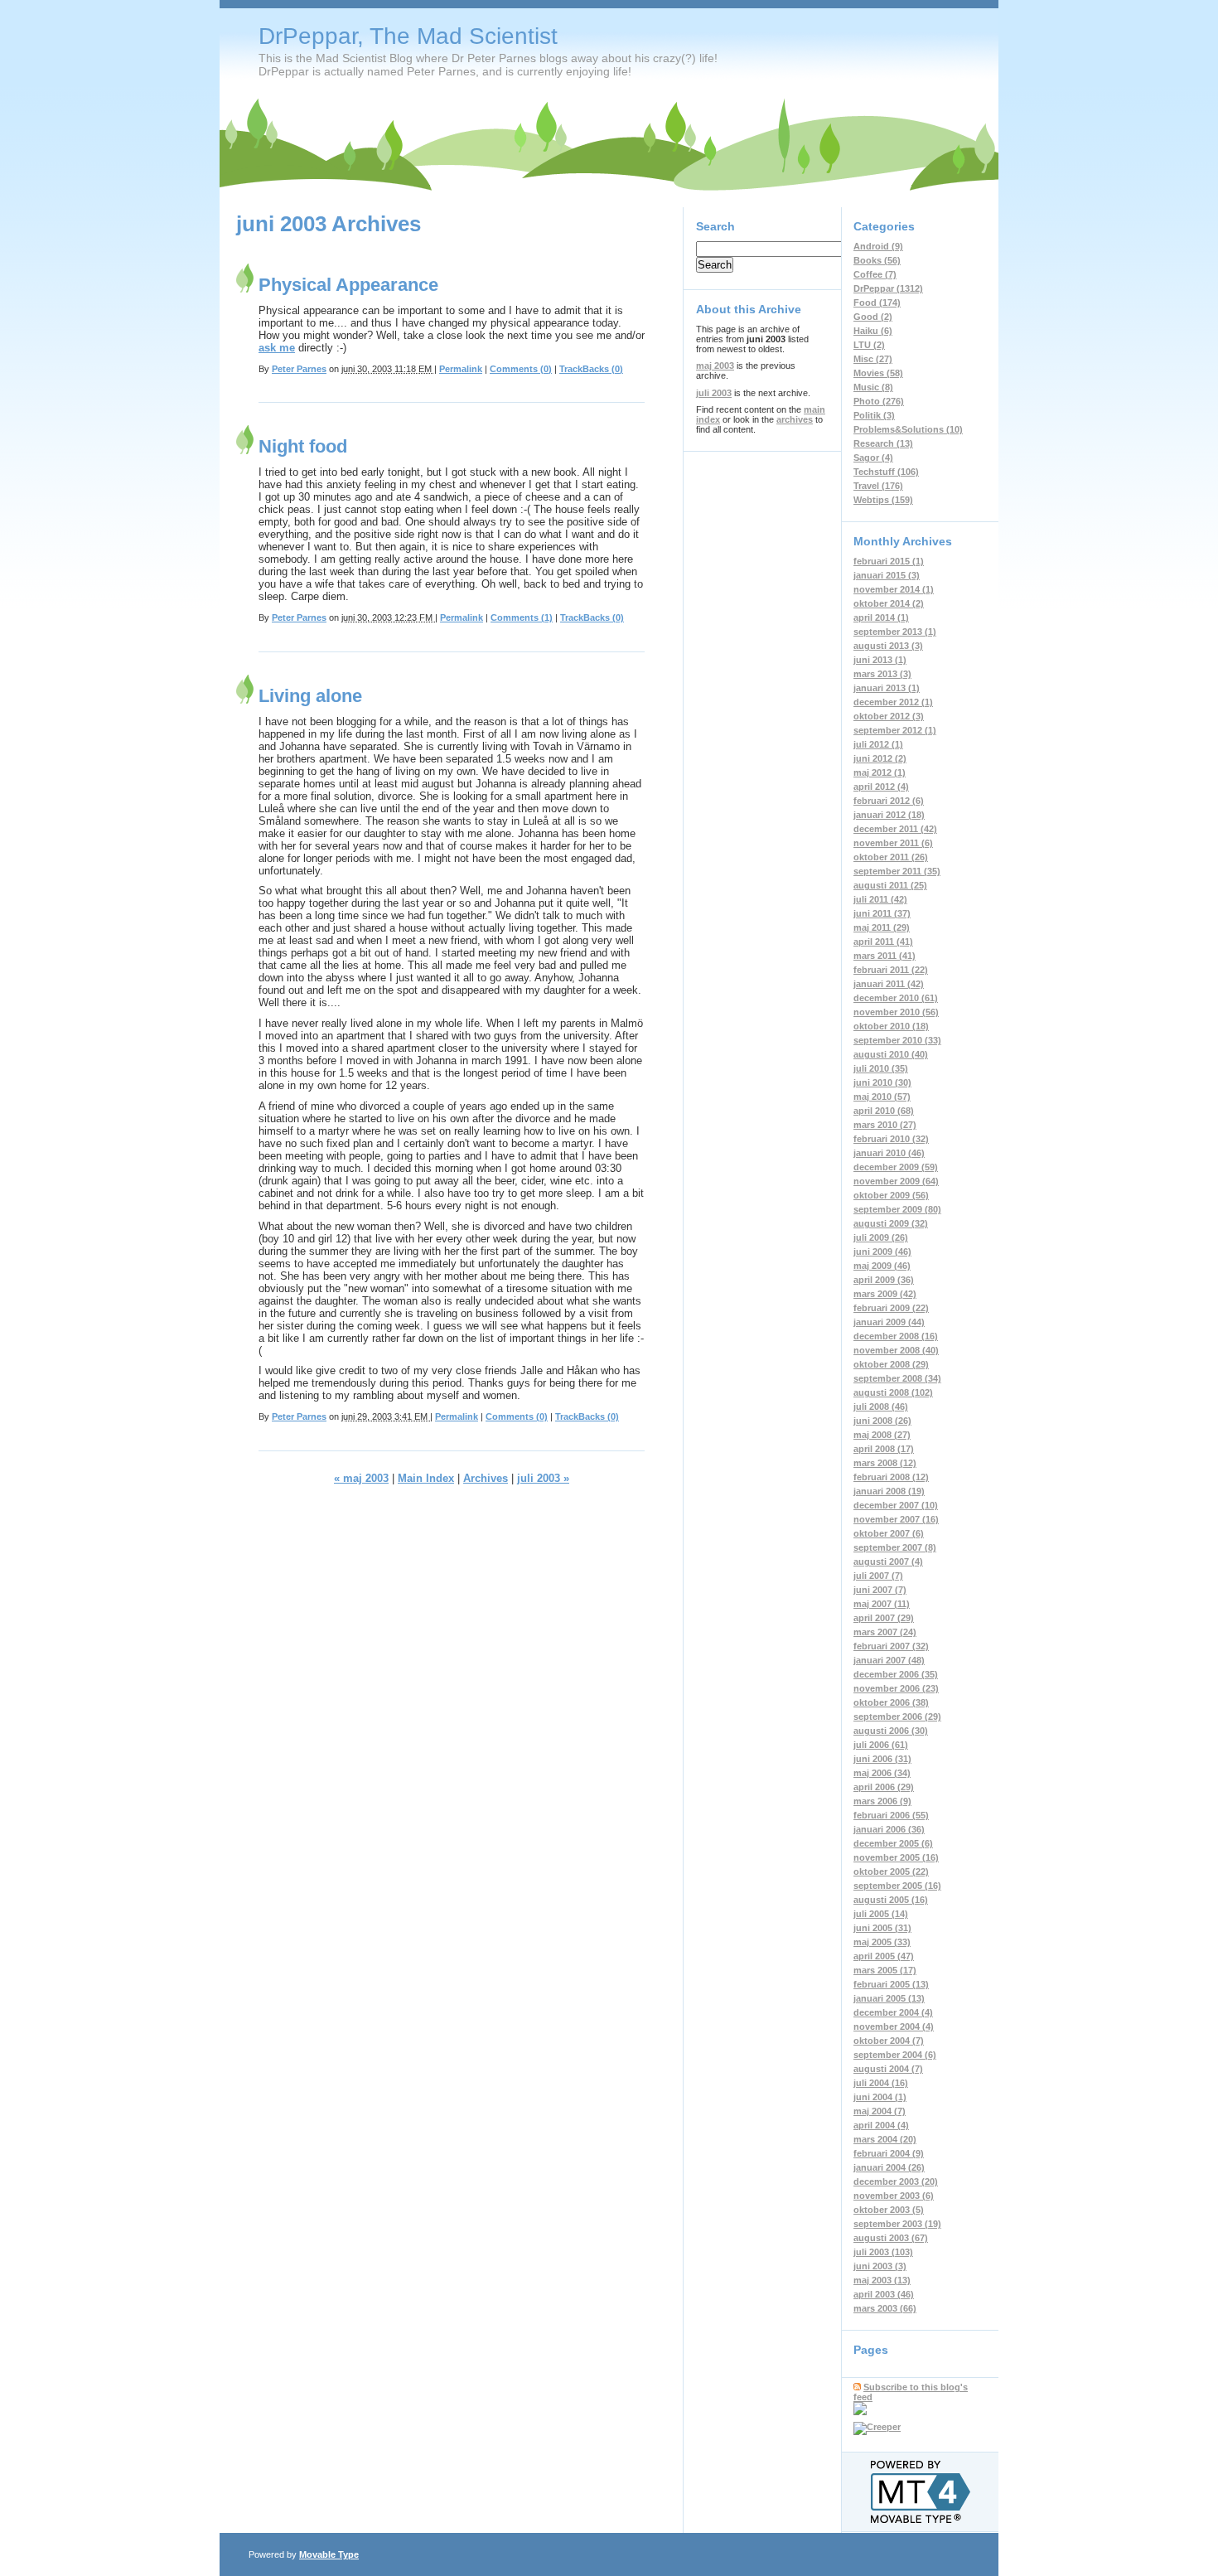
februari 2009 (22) (891, 1308)
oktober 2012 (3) (889, 716)
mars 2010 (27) (885, 1125)
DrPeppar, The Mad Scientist (408, 36)
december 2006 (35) (896, 1674)
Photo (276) (879, 401)
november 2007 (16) (896, 1519)
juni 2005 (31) (882, 1928)
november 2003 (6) (894, 2196)
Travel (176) (878, 486)
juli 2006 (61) (881, 1745)
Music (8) (873, 387)
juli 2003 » (543, 1478)
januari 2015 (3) (887, 575)
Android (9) (878, 246)
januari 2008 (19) (889, 1491)
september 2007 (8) (895, 1547)
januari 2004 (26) (889, 2167)
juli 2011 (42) (880, 899)
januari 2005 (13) (889, 1998)
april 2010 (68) (884, 1111)
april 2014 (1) (881, 617)
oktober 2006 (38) (891, 1702)
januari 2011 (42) (889, 984)
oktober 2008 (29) (891, 1364)
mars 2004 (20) (885, 2139)
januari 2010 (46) (889, 1153)
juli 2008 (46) (881, 1407)
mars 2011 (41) (885, 956)
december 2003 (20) (896, 2181)
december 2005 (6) (893, 1843)
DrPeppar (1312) (888, 288)
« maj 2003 (361, 1478)
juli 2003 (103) (883, 2252)
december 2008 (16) (896, 1336)
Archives (486, 1478)
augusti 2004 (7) (888, 2069)
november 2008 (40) (896, 1350)
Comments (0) (521, 369)
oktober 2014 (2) (889, 603)
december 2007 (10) (896, 1505)
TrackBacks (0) (591, 369)
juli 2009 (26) (881, 1237)
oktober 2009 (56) (891, 1195)
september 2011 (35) (897, 871)
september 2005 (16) (897, 1886)
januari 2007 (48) (889, 1660)
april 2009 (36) (884, 1280)
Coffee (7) (875, 274)
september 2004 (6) (895, 2055)
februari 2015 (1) (889, 561)
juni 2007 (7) (880, 1590)
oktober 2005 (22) (891, 1871)
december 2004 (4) (893, 2012)
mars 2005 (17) (885, 1970)
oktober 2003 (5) (889, 2210)
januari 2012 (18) (889, 815)
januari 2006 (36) (889, 1829)
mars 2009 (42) (885, 1294)
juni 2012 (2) (880, 758)
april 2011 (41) (883, 942)
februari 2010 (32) (891, 1139)
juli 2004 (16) (881, 2083)
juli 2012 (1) (878, 744)
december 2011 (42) (895, 829)
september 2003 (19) (897, 2224)
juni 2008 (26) (882, 1421)
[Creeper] (877, 2427)
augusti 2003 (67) (891, 2238)
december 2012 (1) (893, 702)
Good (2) (873, 317)
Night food (303, 446)
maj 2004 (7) (880, 2111)
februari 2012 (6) (889, 801)
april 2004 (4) (881, 2125)
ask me (277, 348)
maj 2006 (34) (882, 1773)
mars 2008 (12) (885, 1463)
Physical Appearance (348, 285)
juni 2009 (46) (882, 1252)
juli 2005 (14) (881, 1914)
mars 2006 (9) (882, 1801)
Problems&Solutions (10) (908, 429)
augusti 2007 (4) (888, 1562)
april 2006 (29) (884, 1787)
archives (795, 419)
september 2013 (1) (895, 632)
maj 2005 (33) (882, 1942)
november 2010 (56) (896, 1012)
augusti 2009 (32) (891, 1223)
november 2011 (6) (893, 843)
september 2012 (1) (895, 730)
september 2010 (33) (897, 1040)
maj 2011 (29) (882, 927)
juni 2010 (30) (882, 1082)
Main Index (426, 1478)
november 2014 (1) (894, 589)
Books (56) (877, 260)
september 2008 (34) (897, 1378)
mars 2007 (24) (885, 1632)
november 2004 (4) (894, 2026)
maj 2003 (715, 366)
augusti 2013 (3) (888, 646)
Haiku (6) (873, 331)
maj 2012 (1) (880, 772)
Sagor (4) (873, 458)
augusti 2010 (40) (891, 1054)
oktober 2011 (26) (891, 857)
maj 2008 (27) (882, 1435)
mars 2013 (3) (882, 674)
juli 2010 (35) (881, 1068)
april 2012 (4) (881, 787)
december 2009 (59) (896, 1167)
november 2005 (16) (896, 1857)
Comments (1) (522, 617)
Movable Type (329, 2554)
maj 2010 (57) (882, 1097)
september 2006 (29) (897, 1717)
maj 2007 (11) (882, 1604)
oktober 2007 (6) (889, 1533)
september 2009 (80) (897, 1209)
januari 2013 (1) (887, 688)
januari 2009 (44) (889, 1322)
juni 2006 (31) (882, 1759)
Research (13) (883, 443)
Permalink (461, 369)
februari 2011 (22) (891, 970)
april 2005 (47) (884, 1956)
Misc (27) (873, 359)
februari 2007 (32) (891, 1646)
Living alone (310, 696)
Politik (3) (874, 415)
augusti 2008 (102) (893, 1392)
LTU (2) (869, 345)
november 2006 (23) (896, 1688)
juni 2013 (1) (880, 660)
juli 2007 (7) (878, 1576)
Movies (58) (878, 373)
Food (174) (877, 303)
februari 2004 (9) (889, 2153)
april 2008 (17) (884, 1449)
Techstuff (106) (886, 472)
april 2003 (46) (884, 2294)
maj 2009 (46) (882, 1266)
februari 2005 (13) (891, 1984)
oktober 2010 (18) (891, 1026)
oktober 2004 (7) (889, 2041)
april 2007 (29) (884, 1618)
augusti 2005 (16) (891, 1900)
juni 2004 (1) (880, 2097)
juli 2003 (714, 393)
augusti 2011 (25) (890, 885)
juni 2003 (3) (880, 2266)
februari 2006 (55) (891, 1815)
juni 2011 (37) (882, 913)
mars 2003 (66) (885, 2308)
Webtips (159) (883, 500)
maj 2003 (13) (882, 2280)
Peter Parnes (299, 369)
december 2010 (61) (896, 998)
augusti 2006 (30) (891, 1731)
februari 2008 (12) (891, 1477)
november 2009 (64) (896, 1181)
